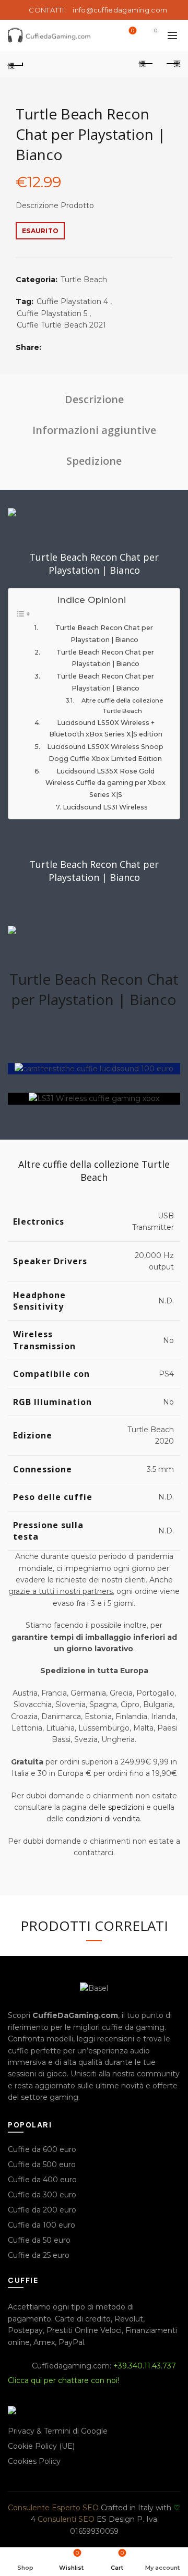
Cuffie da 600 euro (42, 2149)
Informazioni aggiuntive (94, 430)
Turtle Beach (84, 280)
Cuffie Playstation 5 (52, 313)
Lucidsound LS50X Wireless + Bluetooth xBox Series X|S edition (106, 729)
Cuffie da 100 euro (42, 2225)
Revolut (129, 2319)
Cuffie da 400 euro (42, 2180)
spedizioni (126, 1807)
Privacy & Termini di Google (58, 2431)
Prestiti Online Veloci (84, 2330)
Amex (44, 2342)
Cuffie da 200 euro (42, 2210)
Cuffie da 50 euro (39, 2240)
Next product (172, 64)
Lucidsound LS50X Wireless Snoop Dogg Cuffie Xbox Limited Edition (105, 753)
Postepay (25, 2330)
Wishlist (133, 31)
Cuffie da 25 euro (39, 2255)
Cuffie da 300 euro (42, 2195)
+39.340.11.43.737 (145, 2366)
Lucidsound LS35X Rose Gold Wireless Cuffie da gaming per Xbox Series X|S (105, 783)
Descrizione (94, 399)
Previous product (146, 64)
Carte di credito (83, 2319)
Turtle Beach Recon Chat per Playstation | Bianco (104, 634)
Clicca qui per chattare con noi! (63, 2380)
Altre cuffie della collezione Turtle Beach (122, 706)
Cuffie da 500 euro (42, 2164)
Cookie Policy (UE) (41, 2446)
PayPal (71, 2342)
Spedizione (94, 461)
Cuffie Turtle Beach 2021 (61, 325)
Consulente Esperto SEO (53, 2508)
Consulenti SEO (66, 2519)
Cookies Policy (34, 2461)
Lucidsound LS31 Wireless (105, 807)
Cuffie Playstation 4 (72, 301)
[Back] (16, 64)
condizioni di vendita (103, 1819)
